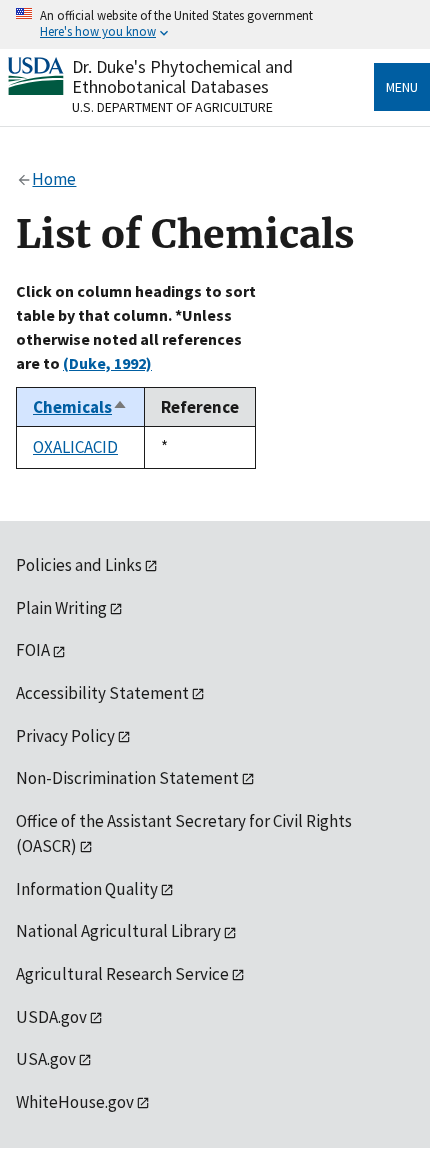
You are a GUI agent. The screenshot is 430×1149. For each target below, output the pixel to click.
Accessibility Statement (102, 693)
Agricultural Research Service (122, 974)
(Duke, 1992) (107, 363)
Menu (402, 87)
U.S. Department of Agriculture (172, 107)
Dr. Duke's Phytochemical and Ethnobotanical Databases (182, 76)
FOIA (33, 650)
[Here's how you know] (215, 24)
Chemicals (80, 407)
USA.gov (46, 1059)
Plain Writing (61, 608)
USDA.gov (51, 1017)
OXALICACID (75, 447)
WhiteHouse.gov (75, 1102)
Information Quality (87, 889)
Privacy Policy (65, 736)
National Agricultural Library (118, 931)
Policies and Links (79, 565)
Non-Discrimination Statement (127, 778)
